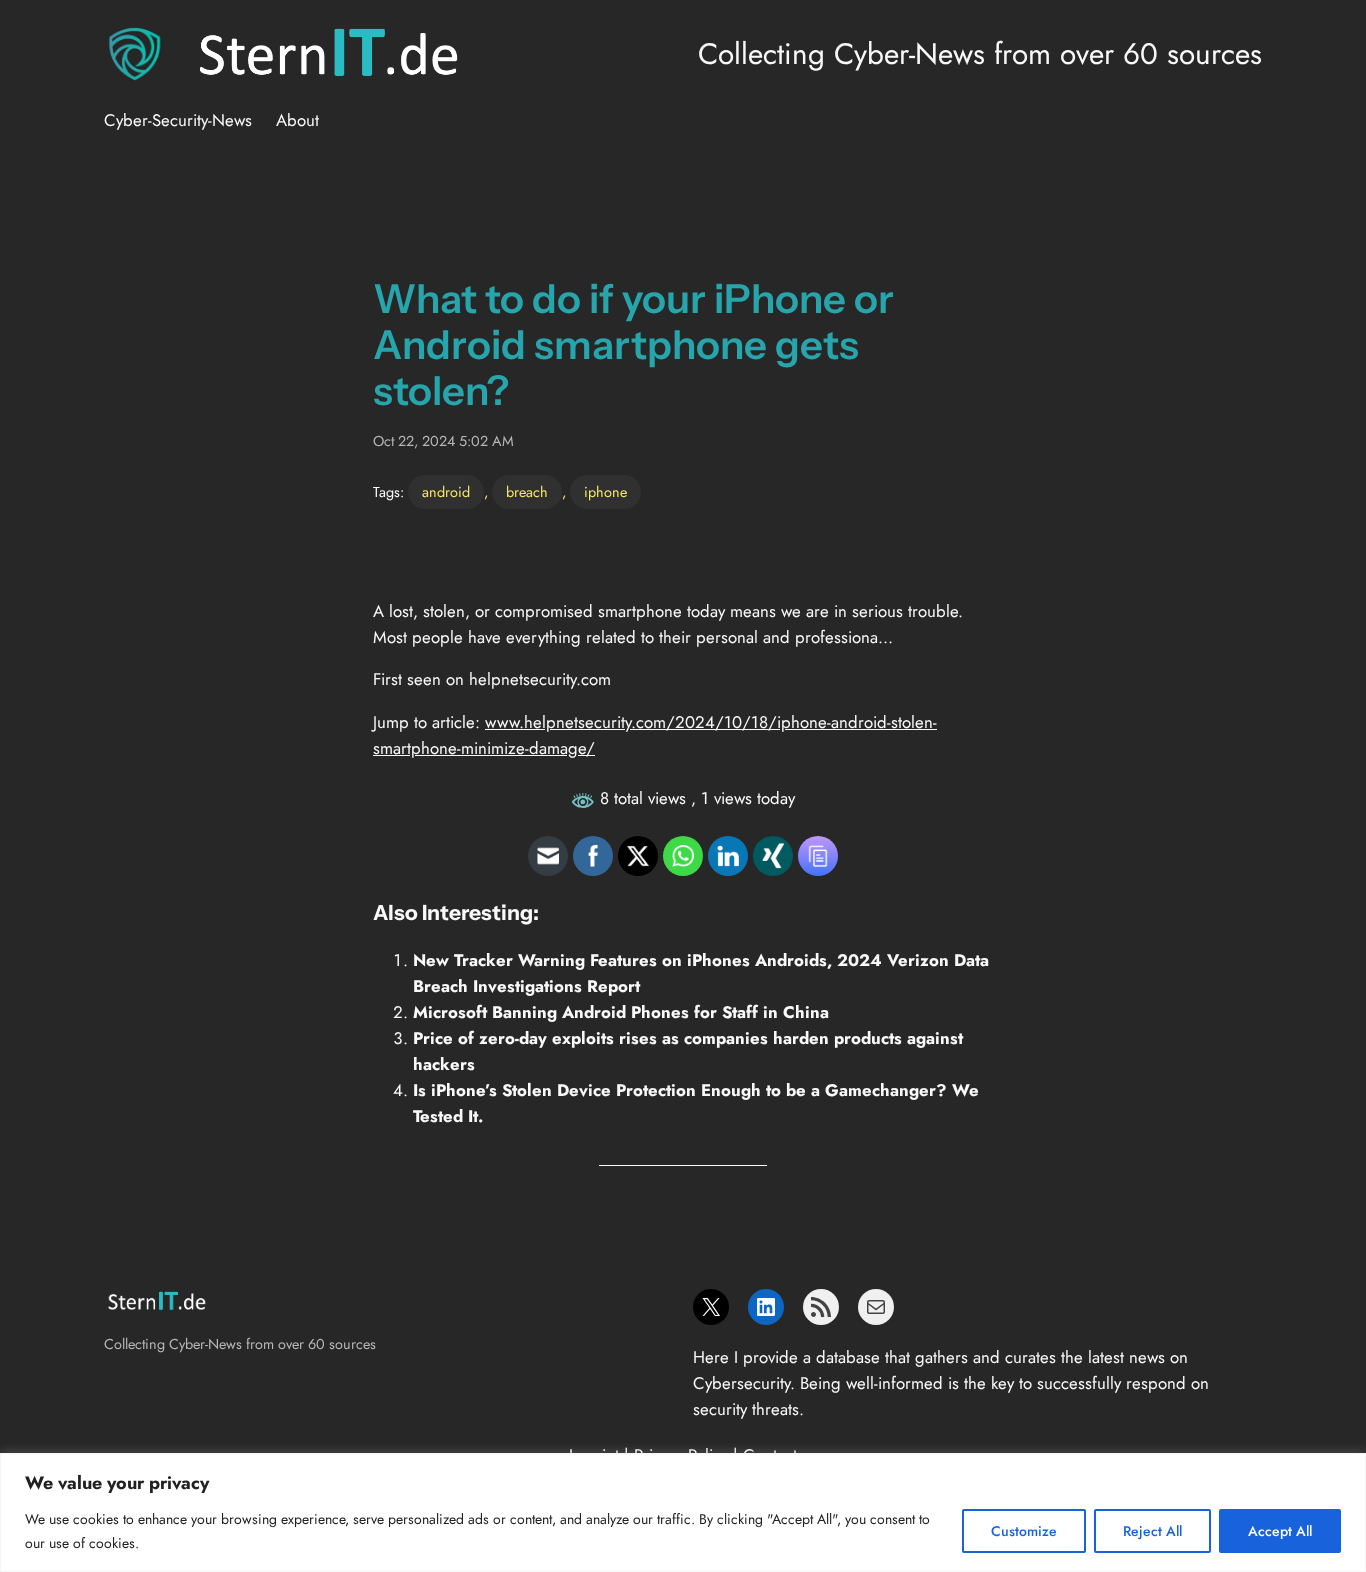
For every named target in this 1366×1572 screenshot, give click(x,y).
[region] (683, 1512)
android (446, 492)
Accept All (1280, 1531)
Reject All (1152, 1531)
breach (527, 492)
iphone (605, 492)
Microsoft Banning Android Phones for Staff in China (621, 1012)
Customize (1024, 1531)
